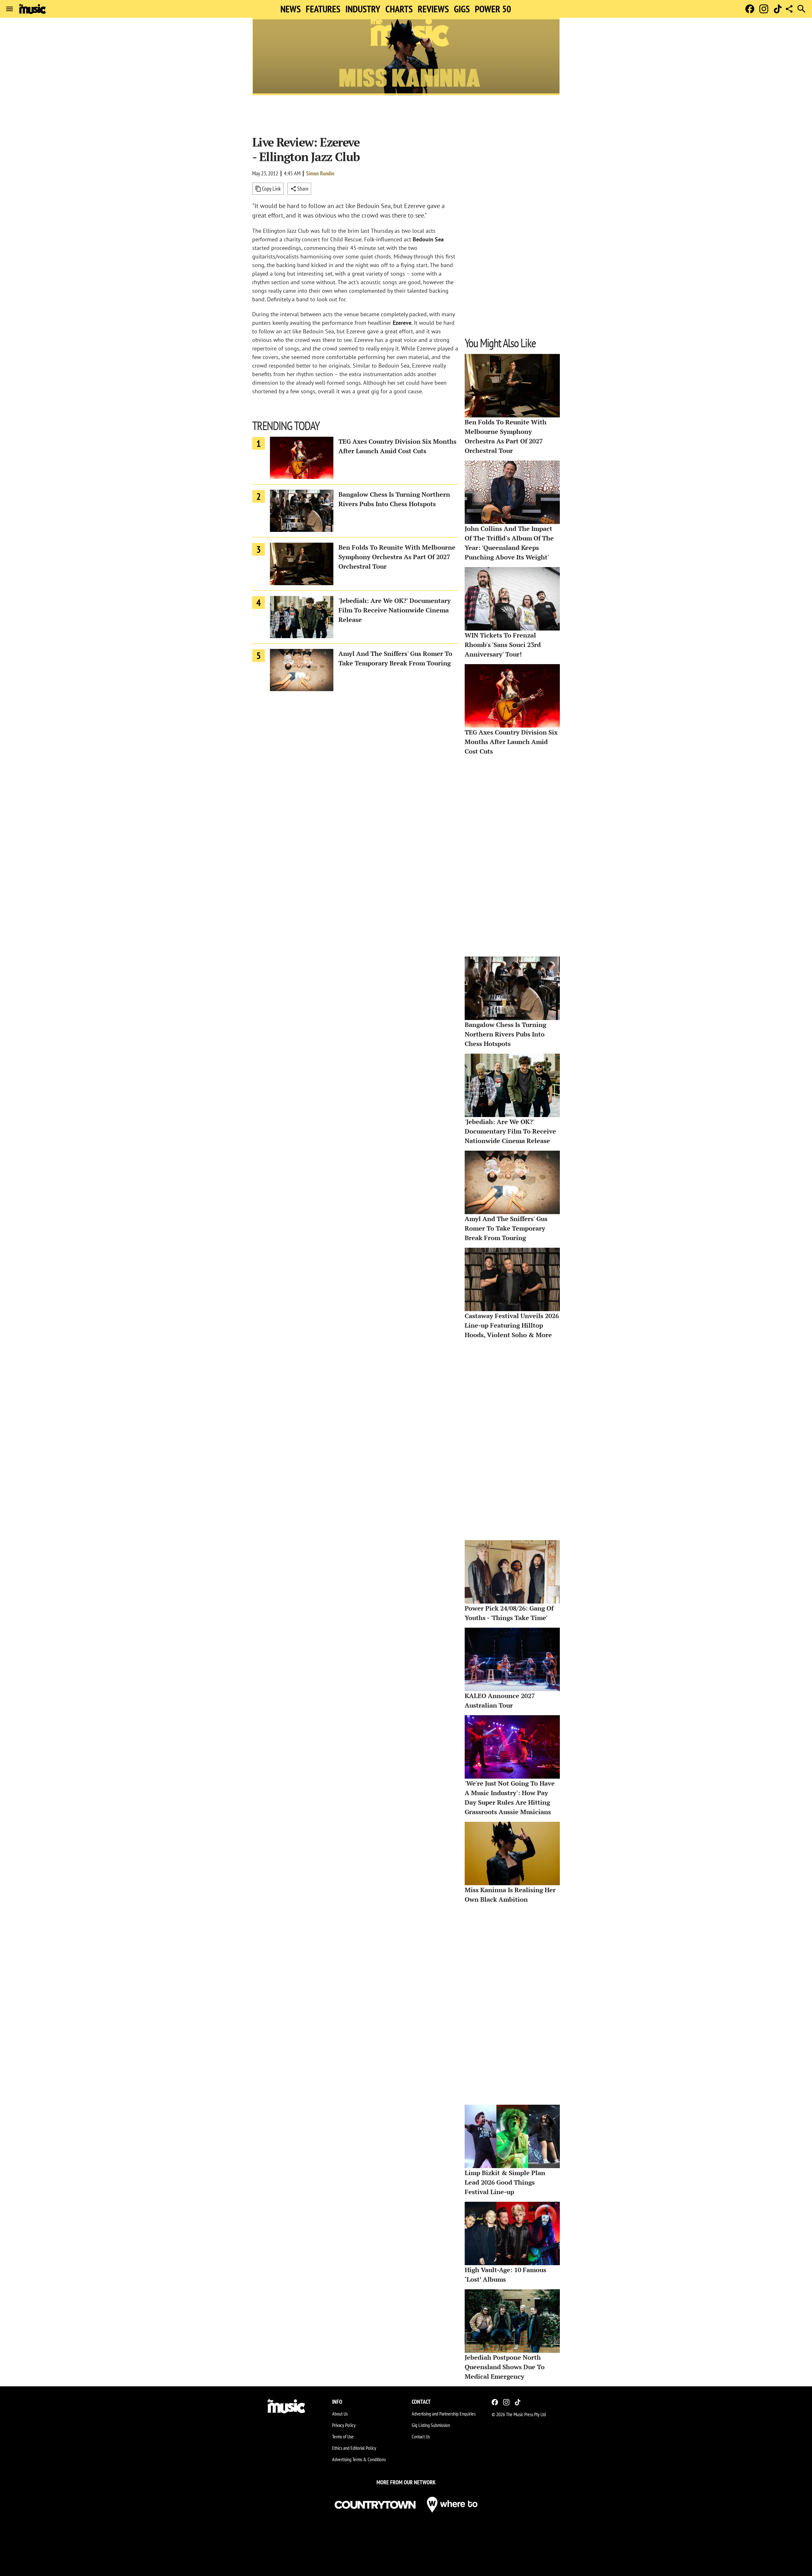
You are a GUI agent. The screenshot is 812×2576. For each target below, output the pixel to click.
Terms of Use (343, 2436)
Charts (399, 9)
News (291, 9)
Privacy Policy (344, 2425)
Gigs (462, 9)
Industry (363, 9)
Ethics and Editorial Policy (354, 2448)
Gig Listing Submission (431, 2425)
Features (323, 9)
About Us (340, 2414)
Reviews (433, 9)
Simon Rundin (320, 173)
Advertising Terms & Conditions (359, 2459)
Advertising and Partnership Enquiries (444, 2414)
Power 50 (493, 9)
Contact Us (421, 2436)
